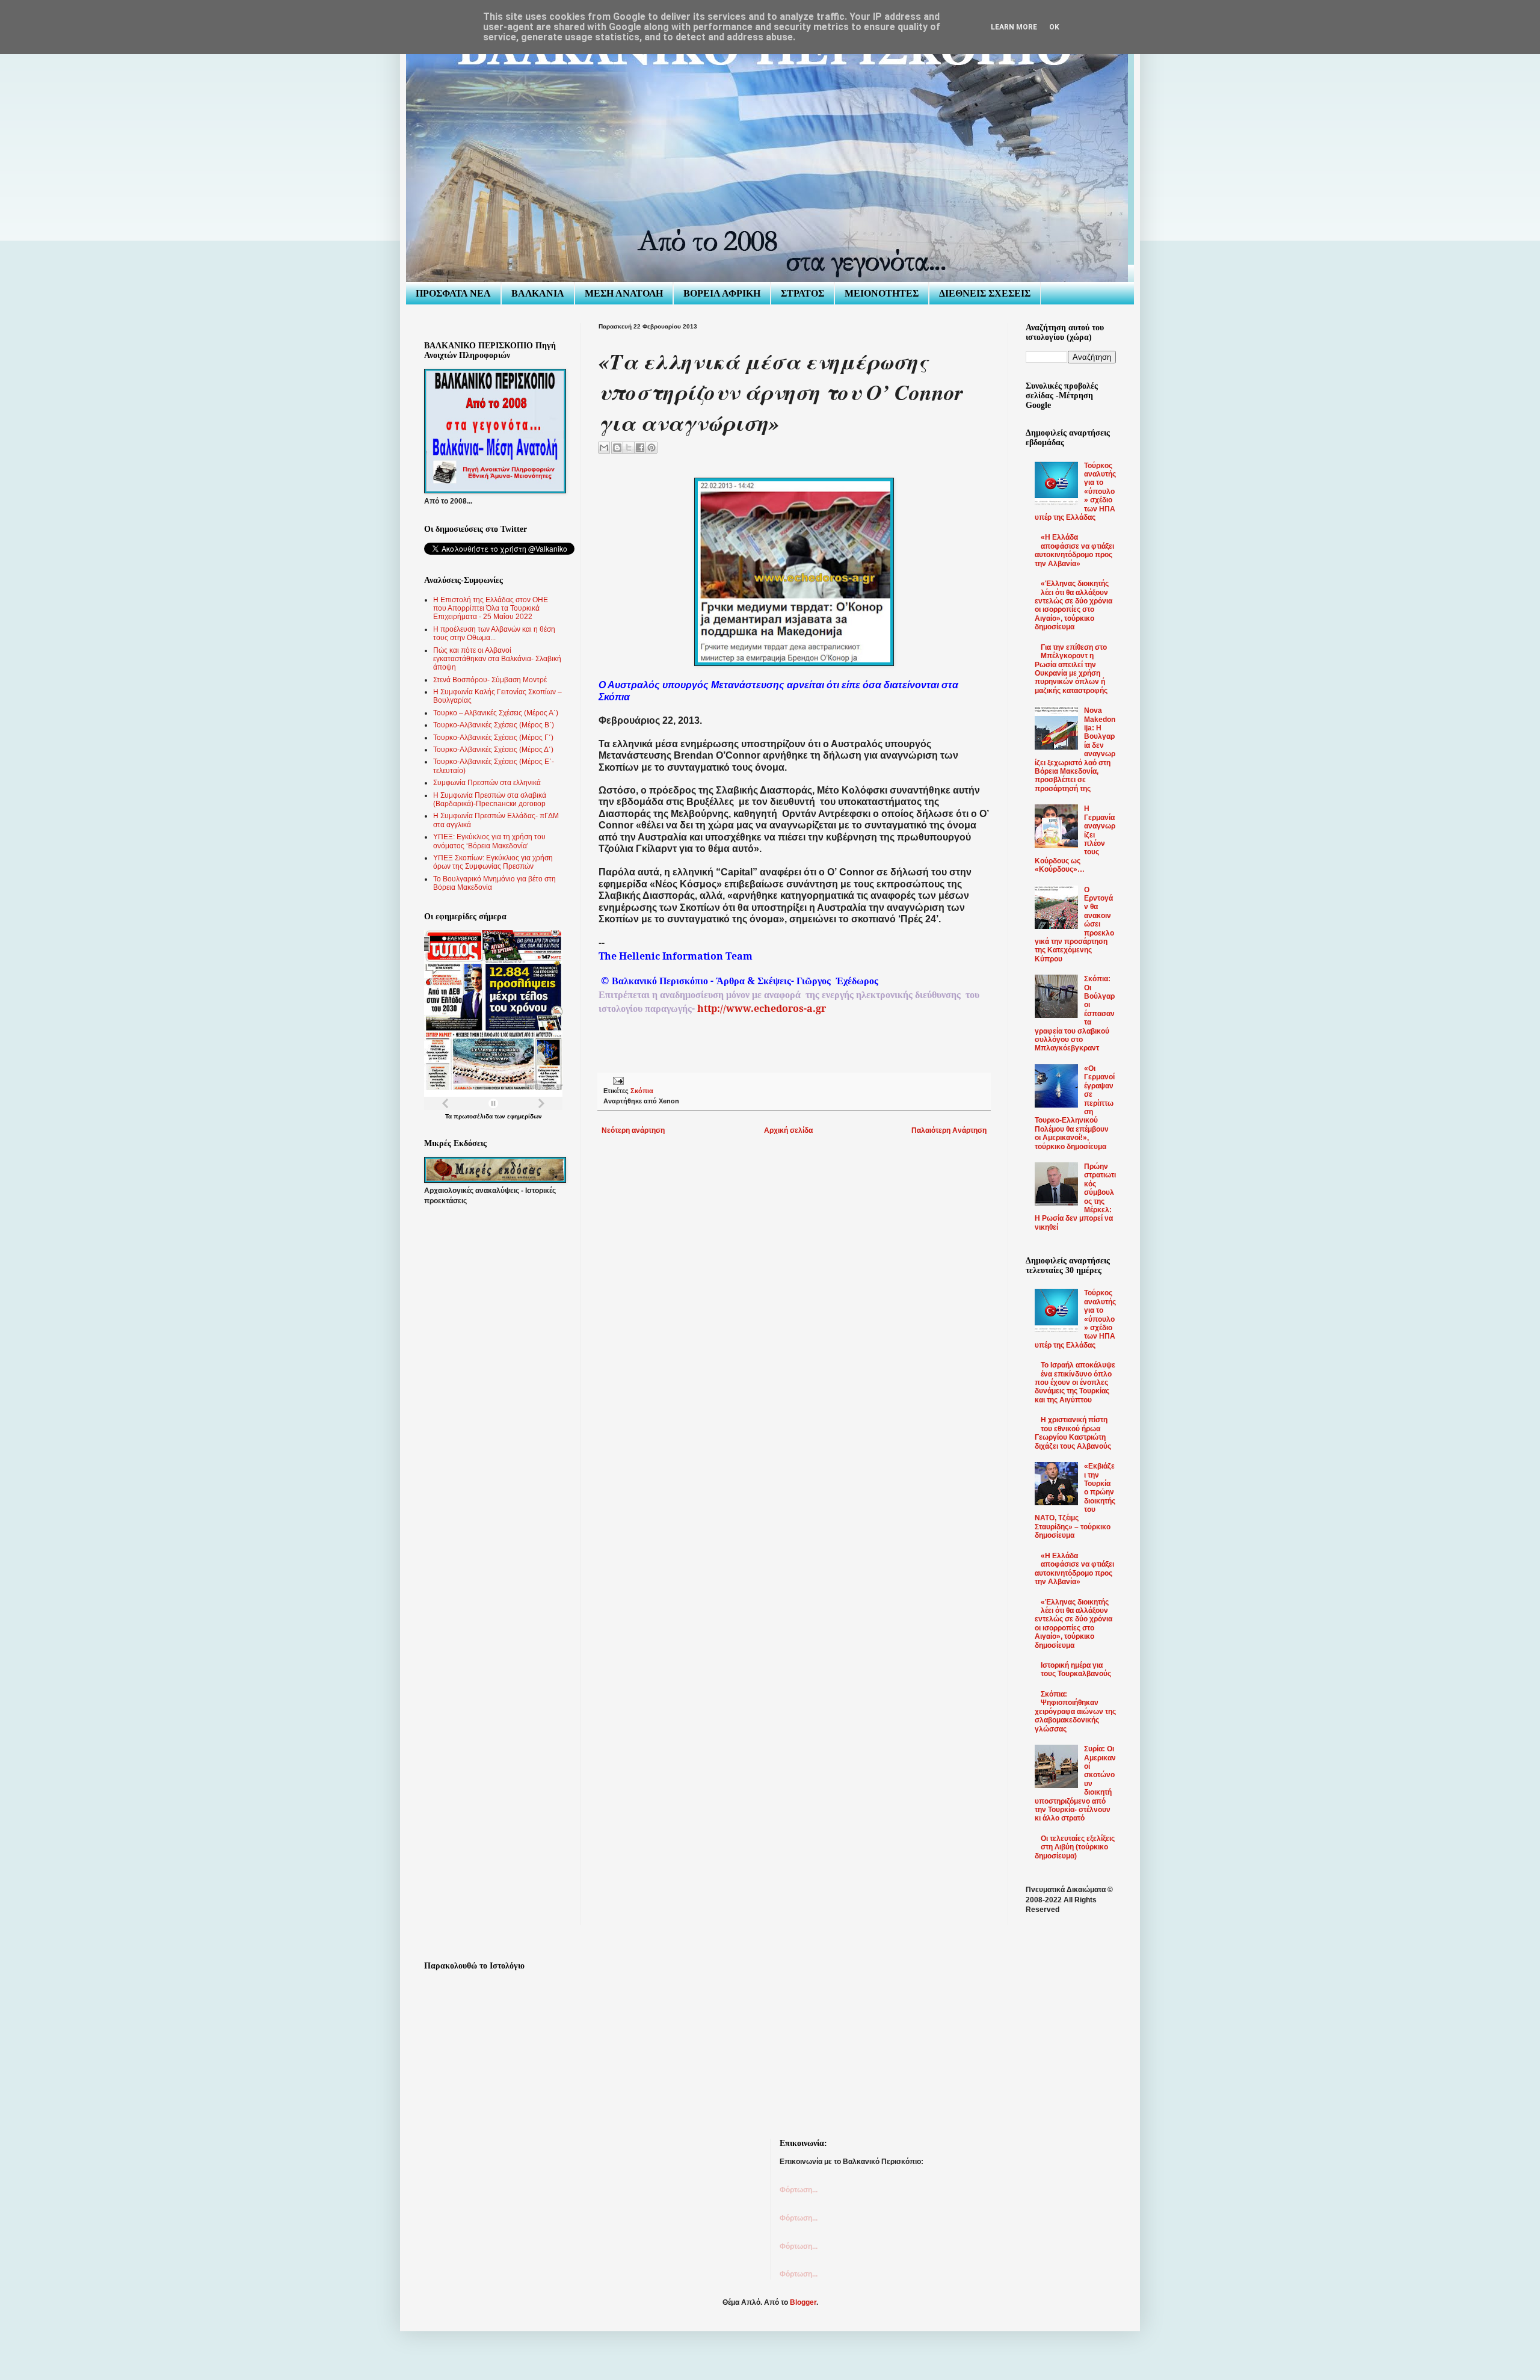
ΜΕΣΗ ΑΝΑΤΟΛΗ (624, 293)
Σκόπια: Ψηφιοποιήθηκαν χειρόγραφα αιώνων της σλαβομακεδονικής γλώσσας (1075, 1712)
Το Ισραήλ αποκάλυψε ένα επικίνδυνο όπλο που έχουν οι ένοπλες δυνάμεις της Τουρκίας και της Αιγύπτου (1075, 1383)
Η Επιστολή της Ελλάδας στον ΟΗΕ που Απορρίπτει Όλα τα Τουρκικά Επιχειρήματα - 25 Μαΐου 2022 (491, 609)
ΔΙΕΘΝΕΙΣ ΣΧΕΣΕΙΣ (985, 293)
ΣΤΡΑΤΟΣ (802, 293)
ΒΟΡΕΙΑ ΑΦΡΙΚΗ (722, 293)
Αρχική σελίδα (788, 1130)
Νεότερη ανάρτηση (633, 1130)
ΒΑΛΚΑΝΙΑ (538, 293)
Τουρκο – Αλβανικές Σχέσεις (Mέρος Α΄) (496, 713)
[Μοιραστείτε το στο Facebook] (640, 448)
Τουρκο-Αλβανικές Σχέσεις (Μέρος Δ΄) (493, 750)
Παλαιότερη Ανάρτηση (949, 1130)
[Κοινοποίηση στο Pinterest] (651, 448)
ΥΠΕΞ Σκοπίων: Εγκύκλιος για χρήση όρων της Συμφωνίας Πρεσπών (493, 862)
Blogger (803, 2302)
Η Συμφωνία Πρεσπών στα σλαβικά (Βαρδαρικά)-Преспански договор (490, 800)
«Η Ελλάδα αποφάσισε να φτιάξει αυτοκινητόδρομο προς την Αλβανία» (1074, 550)
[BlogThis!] (617, 448)
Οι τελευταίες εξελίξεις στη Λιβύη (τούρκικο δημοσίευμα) (1075, 1847)
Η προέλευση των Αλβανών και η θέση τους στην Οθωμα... (494, 634)
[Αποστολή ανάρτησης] (617, 1081)
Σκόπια (642, 1091)
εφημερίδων (525, 1116)
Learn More (1014, 27)
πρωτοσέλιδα (473, 1116)
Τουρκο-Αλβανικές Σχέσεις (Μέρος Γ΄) (493, 738)
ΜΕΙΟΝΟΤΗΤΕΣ (882, 293)
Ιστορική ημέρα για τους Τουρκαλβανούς (1076, 1669)
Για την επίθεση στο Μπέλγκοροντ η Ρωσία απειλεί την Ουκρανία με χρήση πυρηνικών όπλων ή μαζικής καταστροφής (1071, 669)
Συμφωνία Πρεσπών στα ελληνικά (487, 783)
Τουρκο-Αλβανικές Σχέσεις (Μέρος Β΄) (494, 725)
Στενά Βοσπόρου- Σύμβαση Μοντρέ (490, 680)
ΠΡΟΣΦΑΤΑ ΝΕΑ (453, 293)
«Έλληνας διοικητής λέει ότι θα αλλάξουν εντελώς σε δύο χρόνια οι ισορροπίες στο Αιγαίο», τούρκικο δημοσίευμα (1073, 605)
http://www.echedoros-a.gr (762, 1008)
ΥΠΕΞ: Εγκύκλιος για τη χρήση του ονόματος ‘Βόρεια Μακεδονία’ (489, 841)
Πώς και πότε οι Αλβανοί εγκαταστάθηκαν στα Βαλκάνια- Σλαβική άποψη (497, 659)
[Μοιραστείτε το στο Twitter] (629, 448)
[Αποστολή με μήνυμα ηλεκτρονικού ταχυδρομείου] (604, 448)
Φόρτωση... (799, 2190)
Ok (1054, 27)
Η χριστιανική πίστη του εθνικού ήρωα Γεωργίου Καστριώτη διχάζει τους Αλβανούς (1073, 1433)
